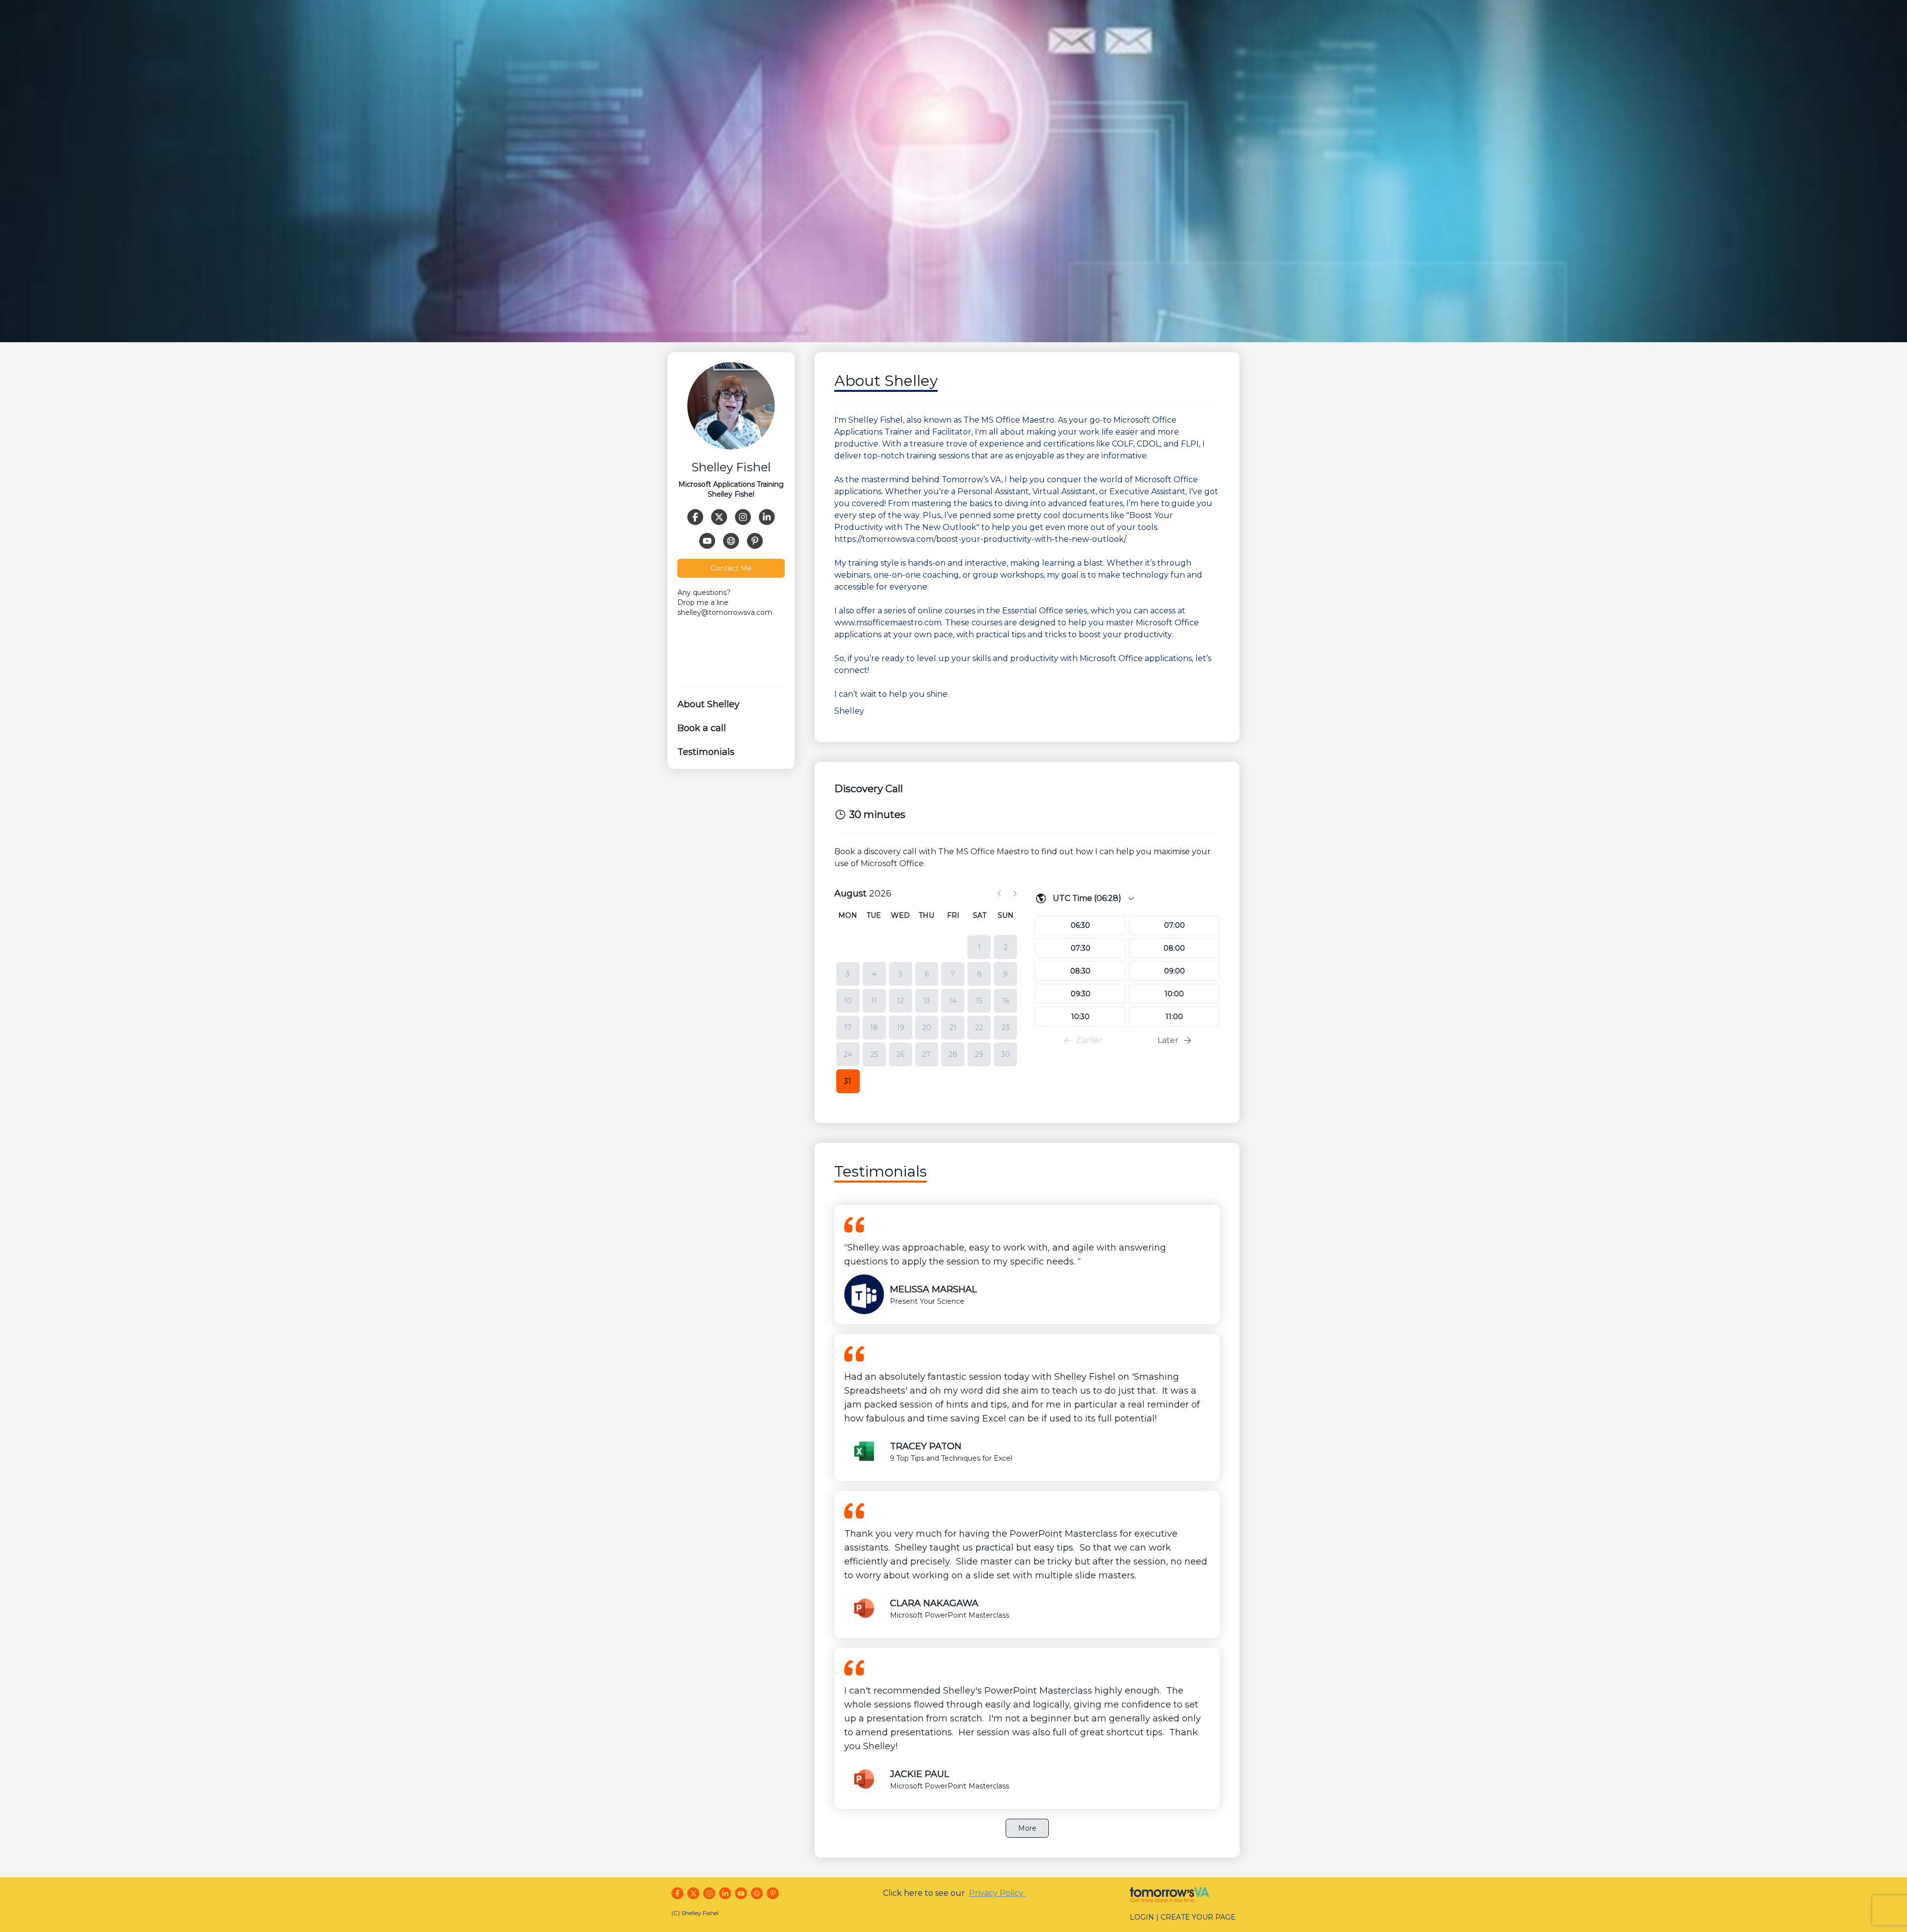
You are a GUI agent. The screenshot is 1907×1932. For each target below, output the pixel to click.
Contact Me (731, 568)
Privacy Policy (997, 1893)
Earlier (1090, 1040)
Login (1142, 1917)
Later (1168, 1040)
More (1027, 1828)
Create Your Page (1198, 1917)
